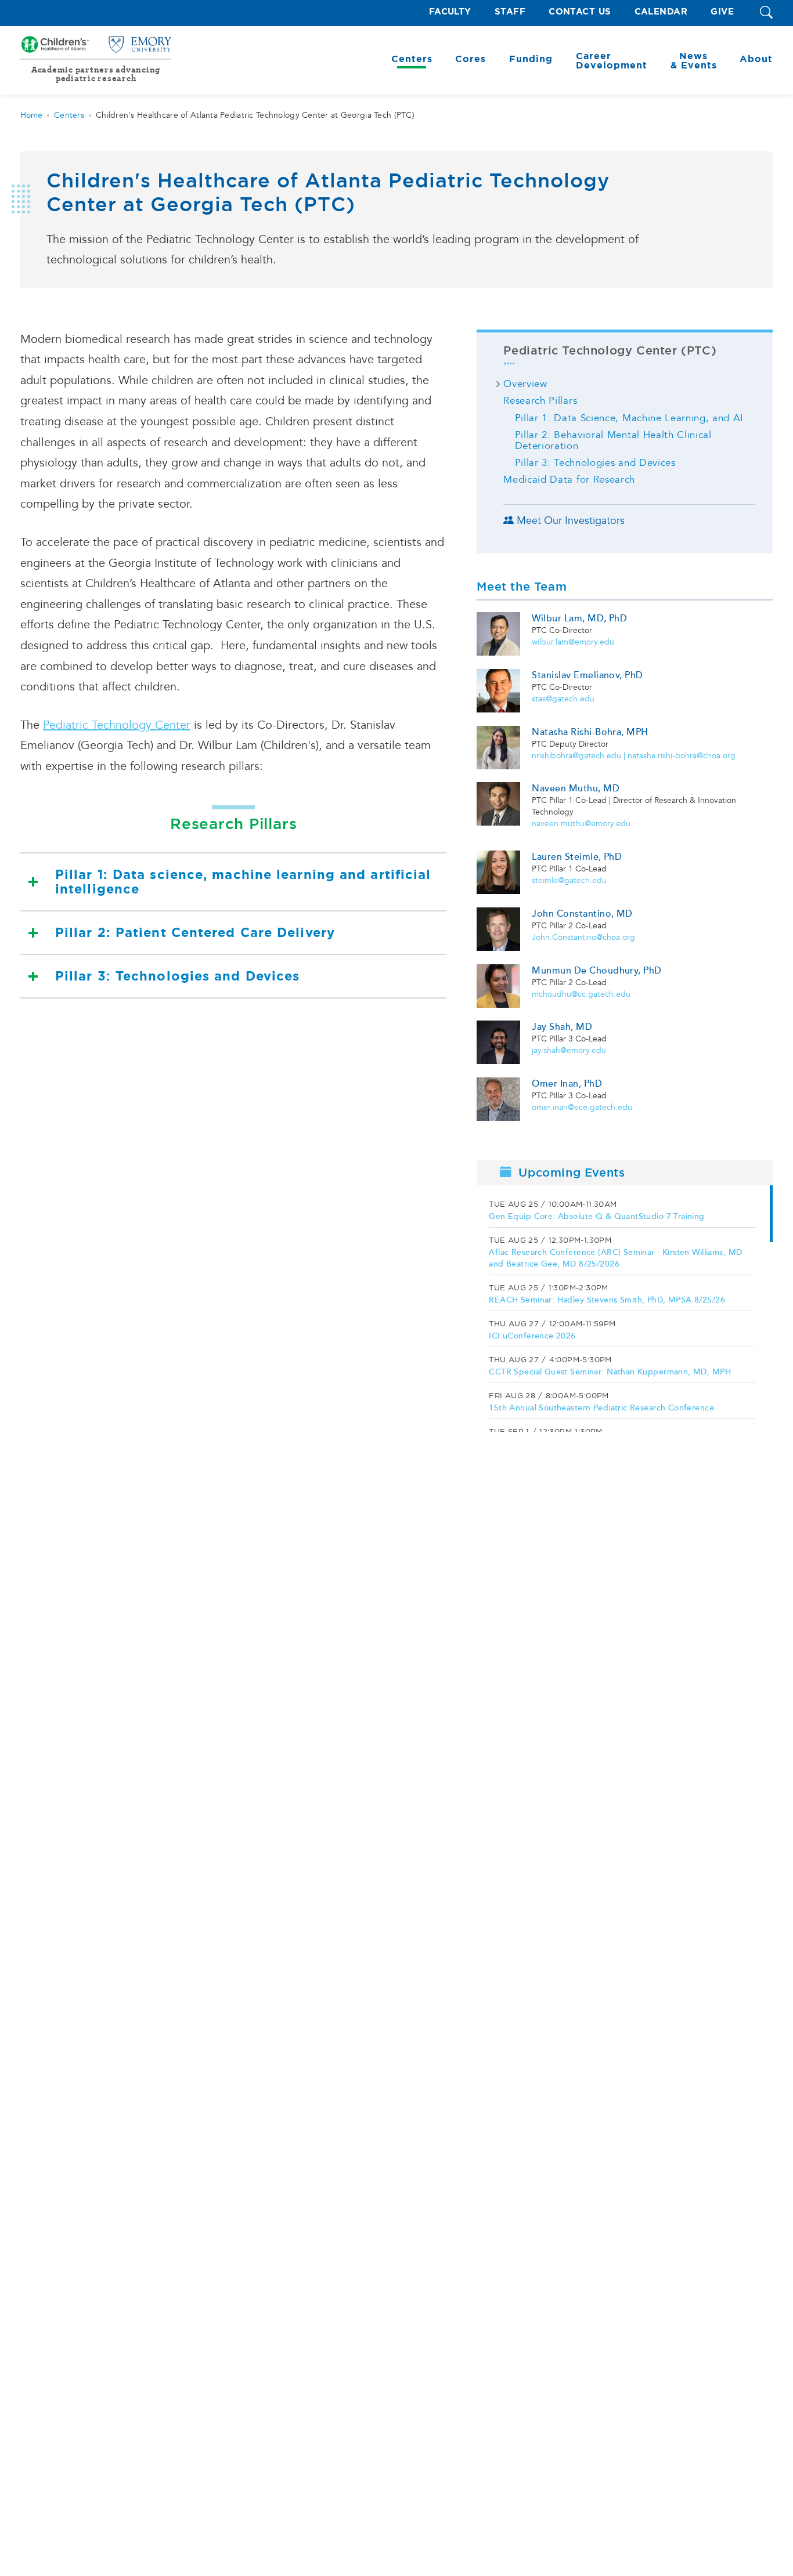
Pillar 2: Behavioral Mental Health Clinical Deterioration (613, 440)
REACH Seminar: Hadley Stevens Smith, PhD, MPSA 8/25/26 (607, 1300)
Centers (69, 115)
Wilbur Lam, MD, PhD (579, 618)
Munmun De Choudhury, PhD (597, 971)
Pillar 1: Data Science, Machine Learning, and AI (629, 418)
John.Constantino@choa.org (583, 937)
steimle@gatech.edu (569, 880)
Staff (510, 12)
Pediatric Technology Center (117, 725)
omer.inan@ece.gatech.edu (582, 1107)
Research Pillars (540, 401)
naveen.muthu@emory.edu (581, 824)
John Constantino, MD (582, 914)
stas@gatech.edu (563, 699)
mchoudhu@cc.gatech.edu (581, 994)
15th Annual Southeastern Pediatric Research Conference (601, 1408)
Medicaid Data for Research (569, 480)
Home (31, 115)
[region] (625, 1309)
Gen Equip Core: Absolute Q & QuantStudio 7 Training (596, 1216)
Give (722, 12)
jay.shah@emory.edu (569, 1050)
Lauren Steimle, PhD (577, 857)
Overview (525, 384)
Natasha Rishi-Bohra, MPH (590, 732)
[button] (766, 13)
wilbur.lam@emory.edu (573, 642)
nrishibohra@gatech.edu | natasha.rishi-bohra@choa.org (634, 756)
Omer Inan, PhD (567, 1084)
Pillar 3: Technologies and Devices (177, 976)
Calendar (661, 12)
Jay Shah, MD (562, 1027)
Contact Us (580, 12)
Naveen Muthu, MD (576, 788)
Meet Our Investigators (571, 521)
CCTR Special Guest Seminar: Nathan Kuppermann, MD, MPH (610, 1372)
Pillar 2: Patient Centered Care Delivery (195, 933)
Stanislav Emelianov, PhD (587, 675)
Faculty (450, 12)
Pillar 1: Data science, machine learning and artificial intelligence (243, 882)
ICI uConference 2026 (532, 1336)
